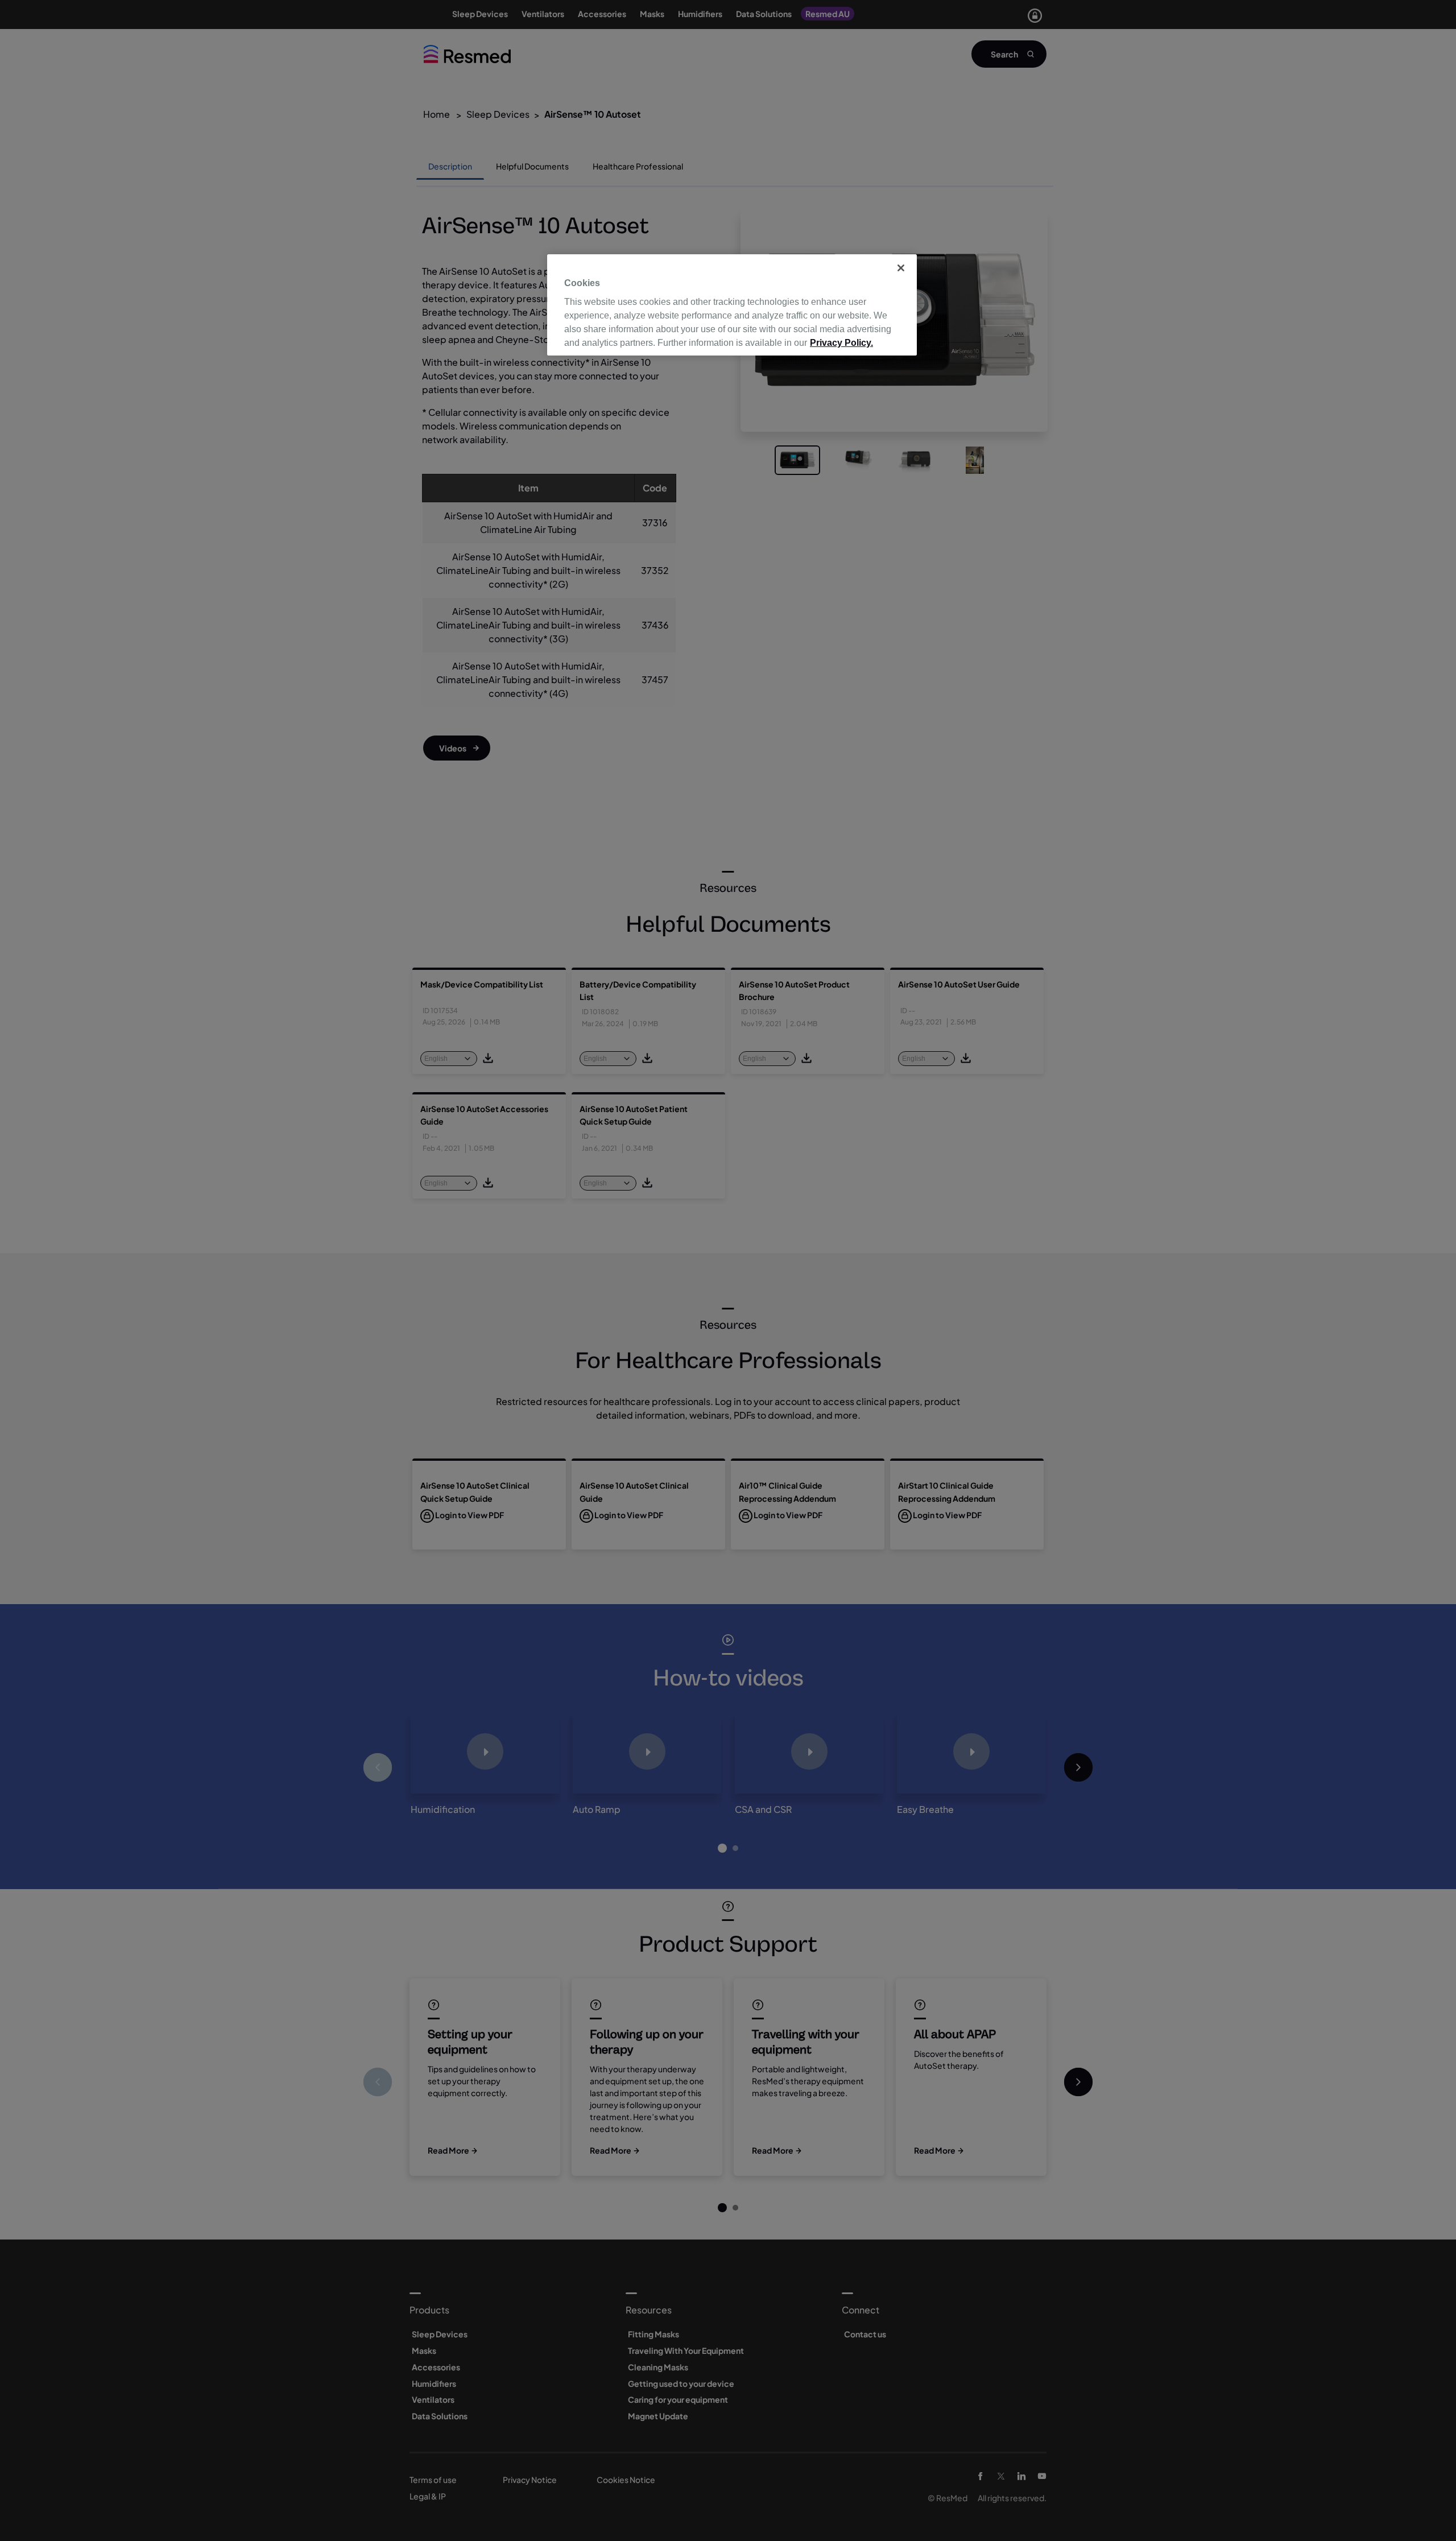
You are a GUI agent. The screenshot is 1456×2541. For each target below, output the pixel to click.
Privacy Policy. (841, 343)
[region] (732, 305)
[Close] (901, 268)
